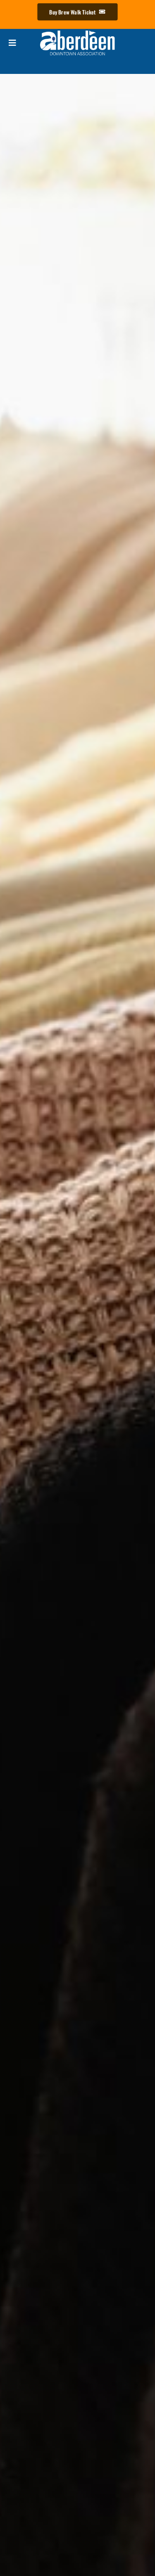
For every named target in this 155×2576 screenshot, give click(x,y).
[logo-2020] (77, 32)
